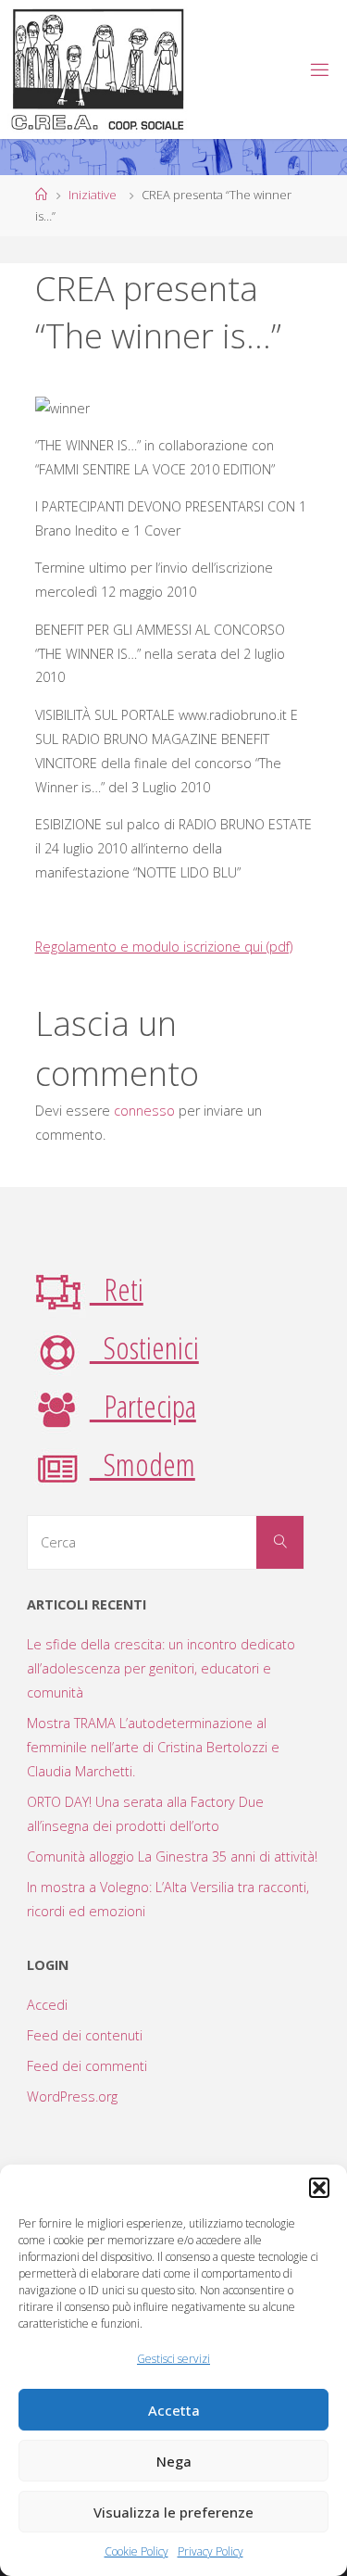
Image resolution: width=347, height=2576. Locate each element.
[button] (319, 2188)
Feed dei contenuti (85, 2035)
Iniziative (93, 195)
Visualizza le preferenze (173, 2512)
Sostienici (144, 1347)
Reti (117, 1289)
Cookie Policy (136, 2551)
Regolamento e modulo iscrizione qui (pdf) (164, 947)
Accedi (47, 2005)
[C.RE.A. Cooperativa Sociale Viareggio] (99, 69)
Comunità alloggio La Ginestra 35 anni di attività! (172, 1856)
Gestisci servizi (173, 2359)
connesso (144, 1111)
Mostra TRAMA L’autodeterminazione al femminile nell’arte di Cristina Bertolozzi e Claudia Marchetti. (153, 1747)
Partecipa (143, 1406)
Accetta (174, 2410)
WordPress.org (72, 2096)
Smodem (143, 1464)
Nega (174, 2461)
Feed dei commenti (87, 2066)
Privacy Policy (211, 2551)
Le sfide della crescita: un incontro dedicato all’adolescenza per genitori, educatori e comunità (161, 1668)
